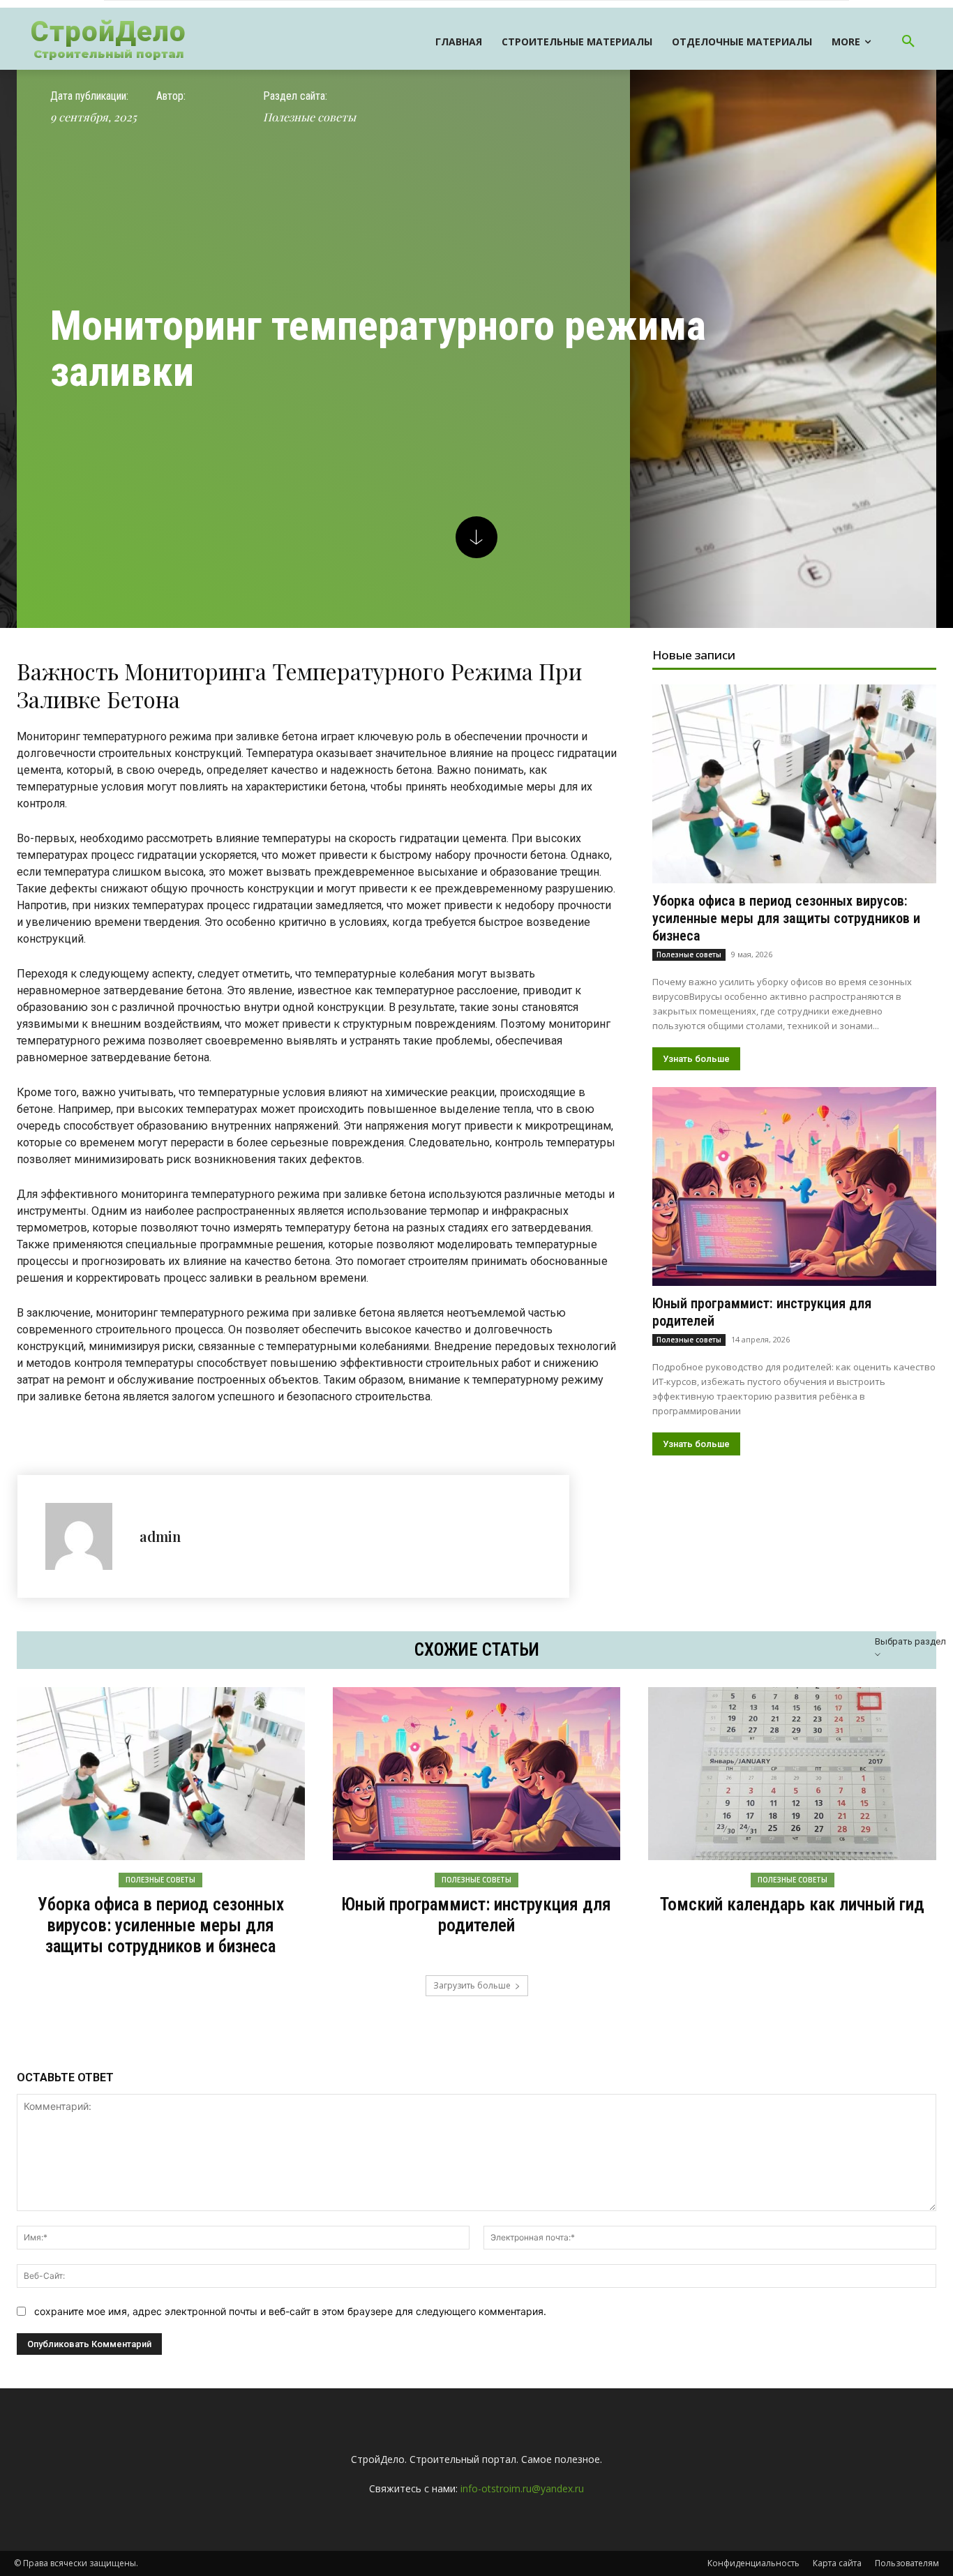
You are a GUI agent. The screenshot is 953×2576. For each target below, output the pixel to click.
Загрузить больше (472, 1985)
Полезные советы (309, 117)
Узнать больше (696, 1059)
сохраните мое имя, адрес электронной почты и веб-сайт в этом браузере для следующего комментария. (290, 2311)
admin (160, 1536)
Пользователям (907, 2563)
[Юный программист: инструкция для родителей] (794, 1186)
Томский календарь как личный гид (792, 1904)
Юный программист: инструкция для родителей (476, 1915)
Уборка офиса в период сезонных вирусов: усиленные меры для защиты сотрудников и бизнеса (786, 918)
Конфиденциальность (753, 2563)
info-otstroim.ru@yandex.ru (522, 2488)
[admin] (85, 1536)
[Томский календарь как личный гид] (792, 1774)
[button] (908, 42)
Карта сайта (837, 2563)
